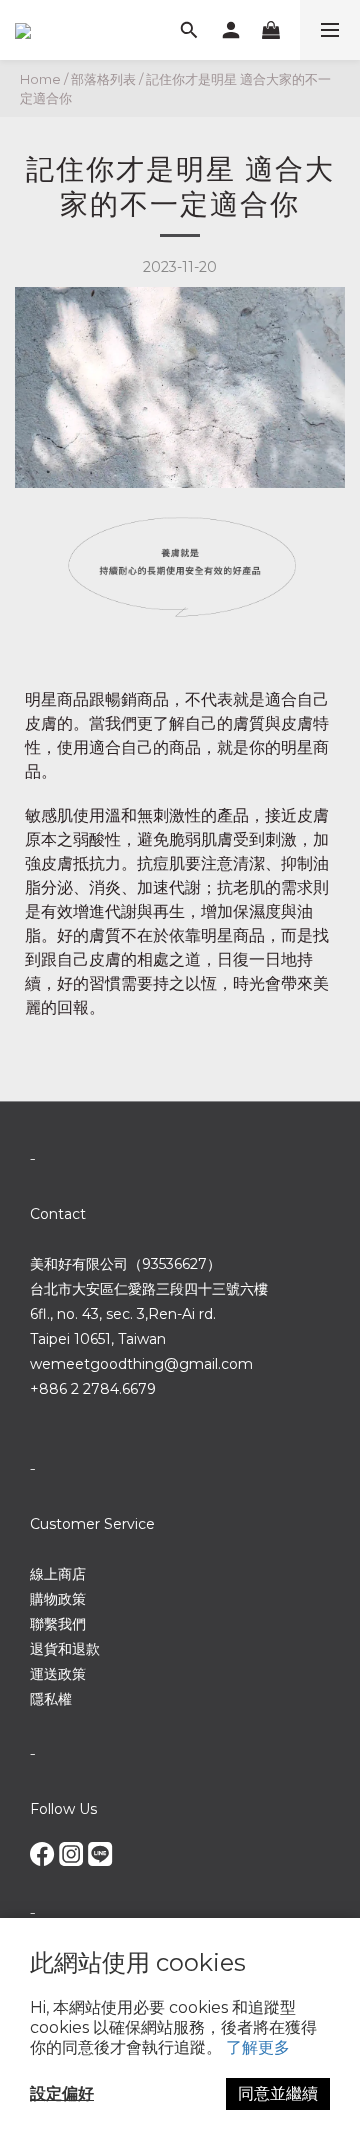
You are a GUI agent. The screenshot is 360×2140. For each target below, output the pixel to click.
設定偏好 (62, 2093)
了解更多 (258, 2047)
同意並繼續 (278, 2093)
